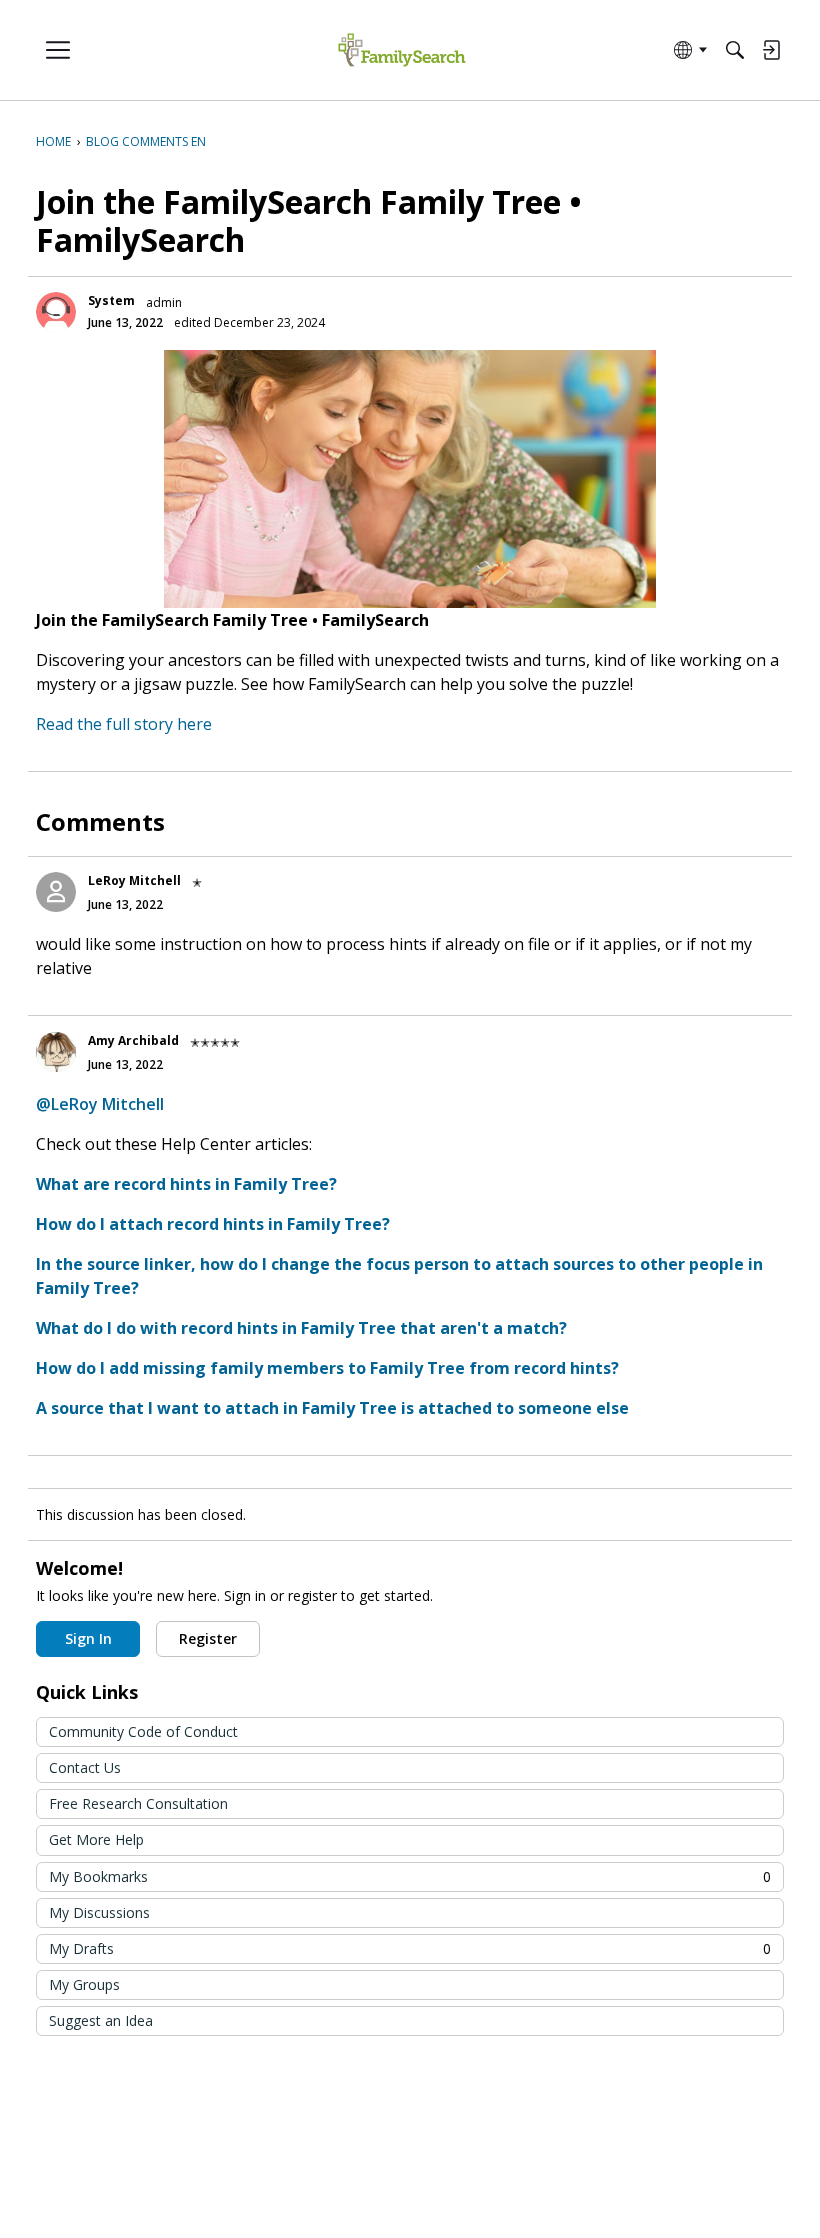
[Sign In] (771, 50)
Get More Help (96, 1839)
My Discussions (99, 1912)
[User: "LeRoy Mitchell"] (56, 892)
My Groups (84, 1984)
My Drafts (410, 1948)
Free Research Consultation (138, 1803)
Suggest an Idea (101, 2020)
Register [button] (208, 1638)
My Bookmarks (410, 1876)
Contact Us (85, 1767)
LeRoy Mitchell (134, 880)
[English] (401, 50)
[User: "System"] (56, 312)
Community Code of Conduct (143, 1731)
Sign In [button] (88, 1638)
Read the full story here (124, 724)
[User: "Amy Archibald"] (56, 1052)
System (111, 300)
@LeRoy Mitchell (100, 1104)
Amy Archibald (133, 1040)
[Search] (735, 50)
